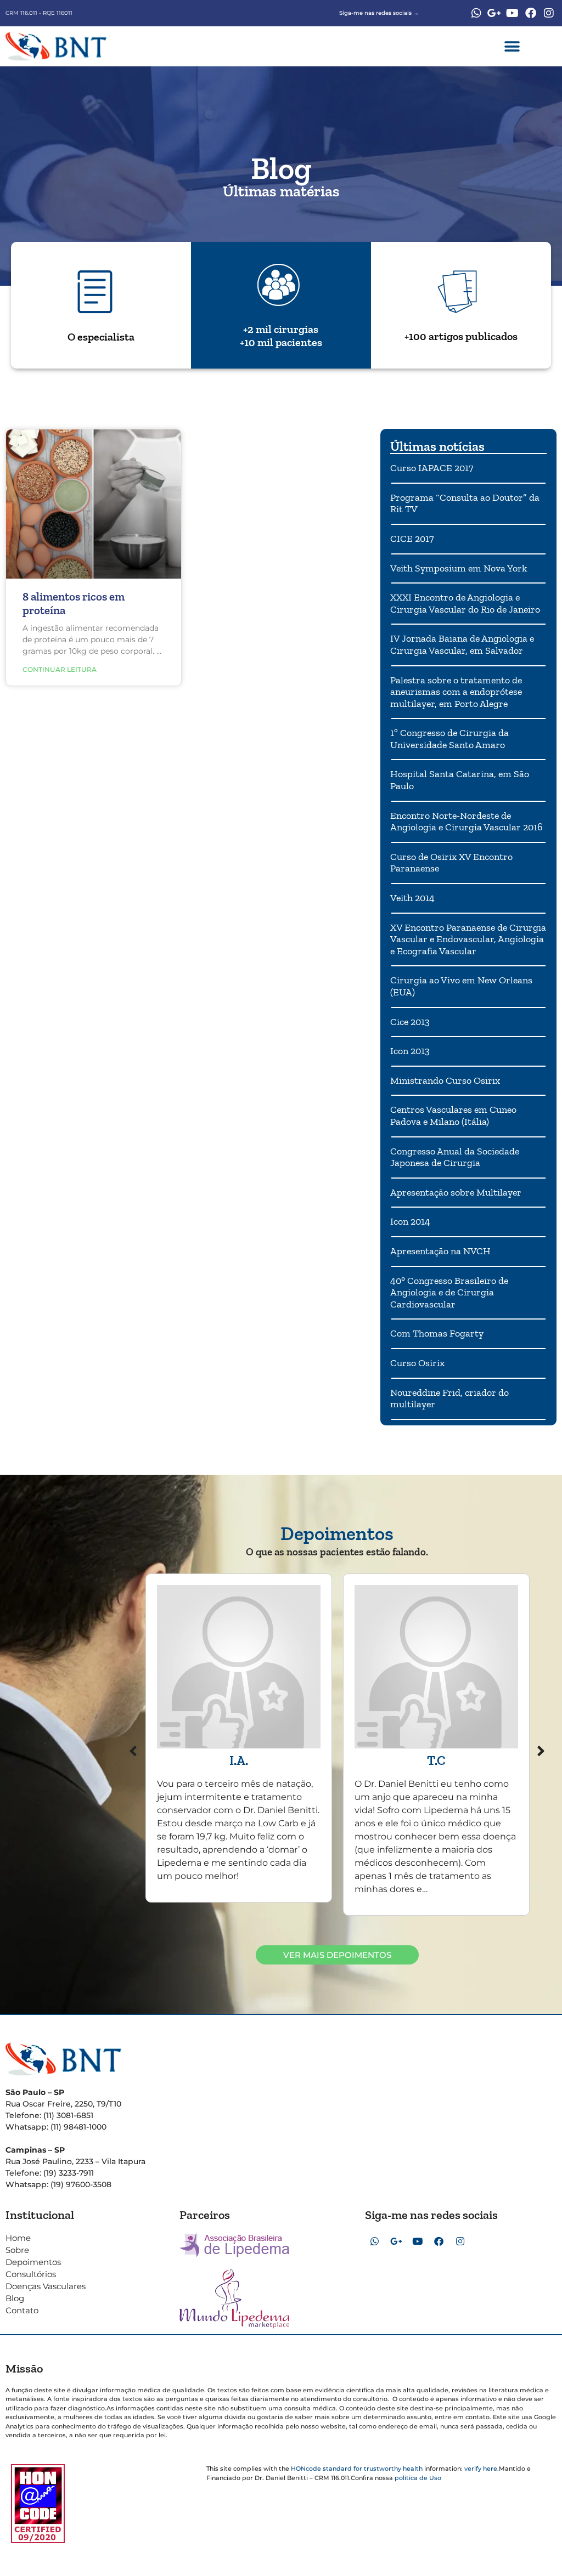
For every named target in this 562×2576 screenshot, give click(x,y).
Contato (22, 2310)
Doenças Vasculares (46, 2286)
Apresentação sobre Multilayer (456, 1192)
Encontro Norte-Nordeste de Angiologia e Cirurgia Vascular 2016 (467, 822)
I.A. (239, 1760)
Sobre (17, 2250)
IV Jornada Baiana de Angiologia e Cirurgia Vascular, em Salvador (462, 644)
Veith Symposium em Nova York (459, 568)
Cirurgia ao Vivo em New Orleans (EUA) (461, 986)
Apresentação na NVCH (440, 1251)
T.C (436, 1760)
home (18, 2238)
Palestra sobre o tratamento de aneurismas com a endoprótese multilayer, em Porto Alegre (456, 692)
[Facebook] (531, 13)
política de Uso (418, 2478)
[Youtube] (513, 13)
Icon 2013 (410, 1051)
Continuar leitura (60, 669)
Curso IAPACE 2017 (432, 468)
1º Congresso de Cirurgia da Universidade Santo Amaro (449, 739)
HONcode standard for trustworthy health (357, 2469)
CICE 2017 (412, 539)
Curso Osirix (417, 1363)
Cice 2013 (410, 1022)
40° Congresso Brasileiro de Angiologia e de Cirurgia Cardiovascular (449, 1292)
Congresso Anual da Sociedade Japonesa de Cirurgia (455, 1157)
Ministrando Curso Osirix (445, 1080)
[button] (512, 46)
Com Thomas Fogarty (437, 1333)
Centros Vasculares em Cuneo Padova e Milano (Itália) (453, 1116)
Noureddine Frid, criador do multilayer (449, 1399)
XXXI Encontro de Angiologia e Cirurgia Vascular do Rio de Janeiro (465, 603)
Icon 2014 (410, 1221)
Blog (15, 2298)
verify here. (482, 2469)
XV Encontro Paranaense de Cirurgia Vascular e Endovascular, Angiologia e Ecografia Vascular (468, 939)
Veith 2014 (412, 898)
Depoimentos (33, 2262)
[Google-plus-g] (494, 13)
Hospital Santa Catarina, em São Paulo (460, 780)
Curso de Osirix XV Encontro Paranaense (451, 863)
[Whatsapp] (476, 13)
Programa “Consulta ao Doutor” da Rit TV (465, 503)
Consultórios (31, 2274)
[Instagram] (549, 13)
